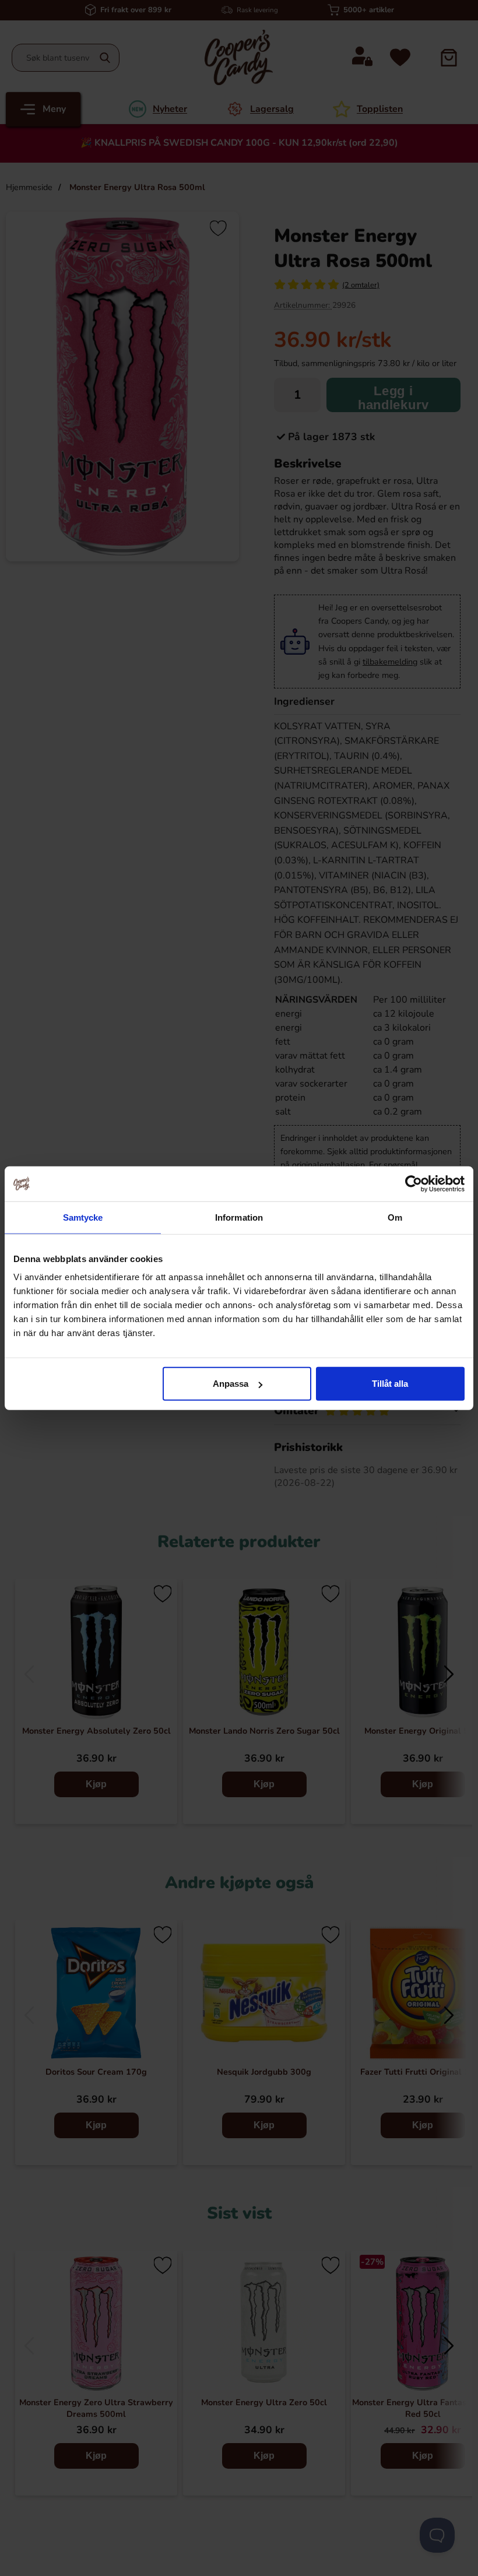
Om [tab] (395, 1217)
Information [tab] (239, 1217)
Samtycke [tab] (83, 1217)
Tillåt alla (390, 1384)
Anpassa (231, 1384)
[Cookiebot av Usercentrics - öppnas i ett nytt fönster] (414, 1183)
